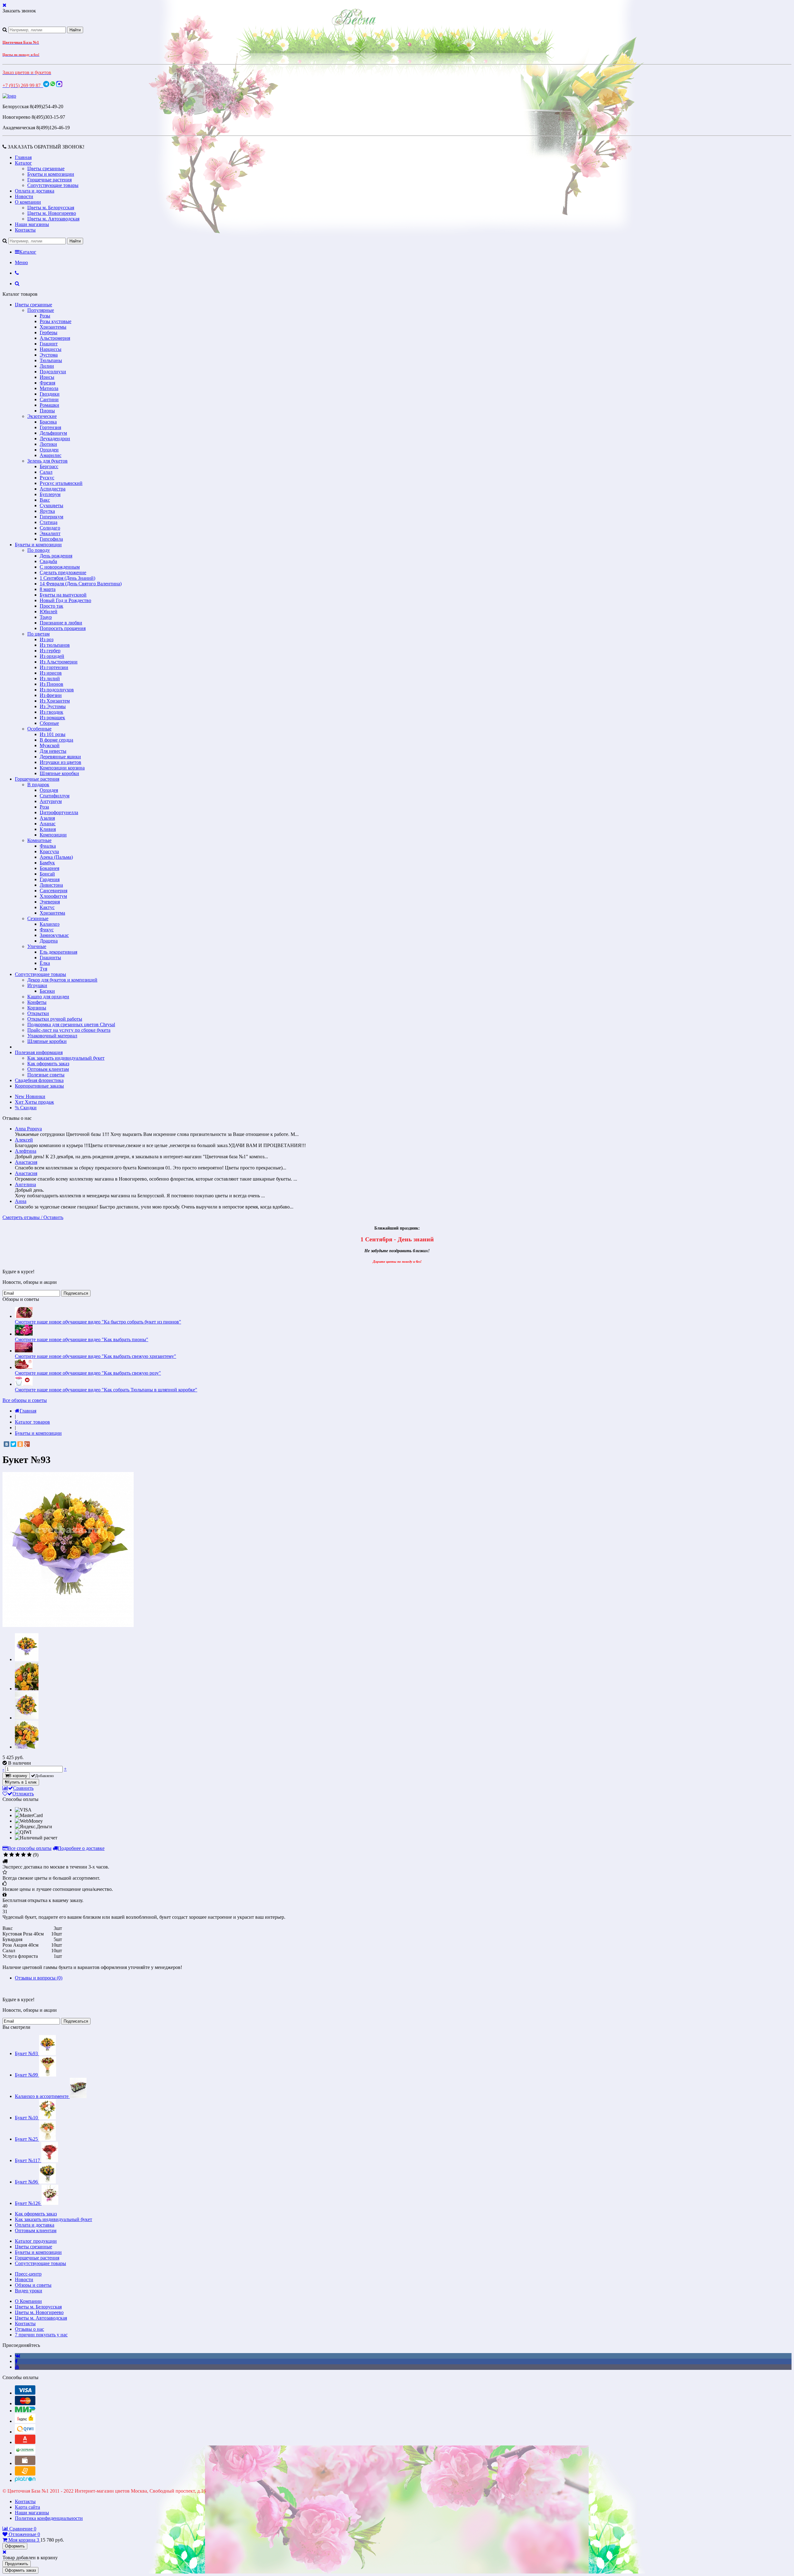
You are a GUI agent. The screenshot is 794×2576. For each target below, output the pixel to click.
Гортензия (50, 427)
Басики (47, 991)
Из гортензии (54, 667)
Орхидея (49, 790)
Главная (23, 157)
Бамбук (47, 863)
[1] (6, 1855)
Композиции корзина (62, 768)
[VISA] (25, 2393)
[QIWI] (25, 2432)
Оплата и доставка (35, 191)
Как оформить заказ (48, 1064)
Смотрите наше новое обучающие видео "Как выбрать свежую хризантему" (96, 1356)
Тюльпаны (51, 360)
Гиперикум (51, 517)
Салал (46, 472)
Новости (24, 196)
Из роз (47, 639)
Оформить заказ (20, 2570)
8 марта (48, 589)
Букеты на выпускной (63, 595)
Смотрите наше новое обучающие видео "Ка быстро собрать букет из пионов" (98, 1322)
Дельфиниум (53, 433)
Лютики (48, 444)
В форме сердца (56, 740)
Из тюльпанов (55, 645)
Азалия (47, 818)
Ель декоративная (58, 952)
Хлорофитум (53, 896)
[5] (29, 1855)
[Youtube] (17, 2367)
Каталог (23, 163)
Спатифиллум (55, 796)
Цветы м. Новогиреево (52, 213)
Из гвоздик (51, 712)
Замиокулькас (54, 935)
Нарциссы (51, 349)
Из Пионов (51, 684)
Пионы (47, 411)
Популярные (41, 310)
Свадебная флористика (39, 1080)
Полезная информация (39, 1052)
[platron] (25, 2480)
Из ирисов (51, 673)
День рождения (56, 556)
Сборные (49, 723)
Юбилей (49, 612)
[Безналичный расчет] (25, 2474)
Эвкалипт (50, 533)
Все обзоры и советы (25, 1400)
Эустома (49, 355)
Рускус (47, 478)
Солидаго (50, 528)
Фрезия (47, 383)
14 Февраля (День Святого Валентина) (81, 584)
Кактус (47, 907)
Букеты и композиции (51, 174)
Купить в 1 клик (22, 1782)
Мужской (50, 745)
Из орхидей (52, 656)
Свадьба (48, 561)
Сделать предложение (63, 572)
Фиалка (48, 846)
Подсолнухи (53, 372)
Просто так (51, 606)
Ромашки (49, 405)
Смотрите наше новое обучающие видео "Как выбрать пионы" (82, 1339)
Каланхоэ (50, 924)
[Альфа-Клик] (25, 2442)
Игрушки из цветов (60, 762)
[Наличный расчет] (25, 2463)
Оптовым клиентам (48, 1069)
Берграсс (49, 466)
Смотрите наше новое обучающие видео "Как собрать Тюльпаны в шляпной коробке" (106, 1390)
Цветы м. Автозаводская (53, 219)
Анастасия (26, 1162)
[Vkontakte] (18, 2356)
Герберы (49, 333)
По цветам (38, 634)
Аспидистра (53, 489)
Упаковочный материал (52, 1036)
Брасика (48, 422)
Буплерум (50, 494)
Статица (49, 522)
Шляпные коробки (59, 773)
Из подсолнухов (57, 690)
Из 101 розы (53, 734)
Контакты (25, 230)
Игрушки (37, 985)
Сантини (49, 399)
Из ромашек (52, 718)
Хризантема (52, 913)
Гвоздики (50, 394)
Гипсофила (51, 539)
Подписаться (76, 1293)
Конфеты (37, 1002)
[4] (23, 1855)
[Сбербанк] (25, 2453)
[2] (12, 1855)
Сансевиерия (54, 891)
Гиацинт (49, 344)
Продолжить (17, 2564)
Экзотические (42, 416)
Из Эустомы (53, 706)
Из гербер (50, 651)
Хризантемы (53, 327)
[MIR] (25, 2411)
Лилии (47, 366)
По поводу (39, 550)
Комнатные (39, 840)
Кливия (48, 829)
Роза (44, 807)
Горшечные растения (49, 180)
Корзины (37, 1008)
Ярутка (47, 511)
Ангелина (25, 1184)
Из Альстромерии (59, 662)
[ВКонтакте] (7, 1444)
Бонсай (47, 874)
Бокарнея (49, 868)
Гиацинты (50, 958)
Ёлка (45, 963)
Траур (46, 617)
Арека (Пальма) (56, 857)
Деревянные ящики (60, 757)
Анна (21, 1201)
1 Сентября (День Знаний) (67, 578)
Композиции (53, 835)
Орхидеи (49, 450)
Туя (43, 969)
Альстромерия (55, 338)
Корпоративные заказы (39, 1086)
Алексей (24, 1140)
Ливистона (51, 885)
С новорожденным (60, 567)
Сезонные (38, 918)
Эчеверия (50, 902)
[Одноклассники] (20, 1444)
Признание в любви (61, 623)
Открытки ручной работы (55, 1019)
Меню (21, 262)
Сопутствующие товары (53, 185)
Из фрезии (51, 695)
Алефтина (26, 1151)
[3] (18, 1855)
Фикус (47, 930)
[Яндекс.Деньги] (25, 2421)
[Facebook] (16, 2361)
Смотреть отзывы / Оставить (33, 1217)
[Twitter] (13, 1444)
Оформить (15, 2546)
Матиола (49, 388)
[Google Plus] (27, 1444)
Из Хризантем (55, 701)
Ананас (48, 824)
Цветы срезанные (46, 168)
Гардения (50, 879)
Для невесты (53, 751)
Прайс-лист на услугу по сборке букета (69, 1030)
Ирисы (47, 377)
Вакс (45, 500)
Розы (45, 316)
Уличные (37, 946)
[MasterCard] (25, 2403)
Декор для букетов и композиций (62, 980)
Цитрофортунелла (59, 812)
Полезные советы (46, 1075)
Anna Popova (28, 1129)
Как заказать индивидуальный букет (66, 1058)
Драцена (49, 941)
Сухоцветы (51, 505)
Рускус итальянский (61, 483)
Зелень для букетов (47, 461)
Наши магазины (32, 224)
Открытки (38, 1013)
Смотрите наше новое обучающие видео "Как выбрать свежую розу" (88, 1373)
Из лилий (50, 678)
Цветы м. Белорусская (51, 208)
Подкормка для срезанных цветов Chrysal (71, 1024)
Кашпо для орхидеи (48, 997)
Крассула (49, 851)
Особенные (39, 729)
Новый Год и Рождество (65, 600)
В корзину (18, 1776)
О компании (28, 202)
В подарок (38, 785)
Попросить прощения (63, 628)
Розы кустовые (56, 321)
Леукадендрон (55, 439)
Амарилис (51, 455)
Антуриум (51, 801)
